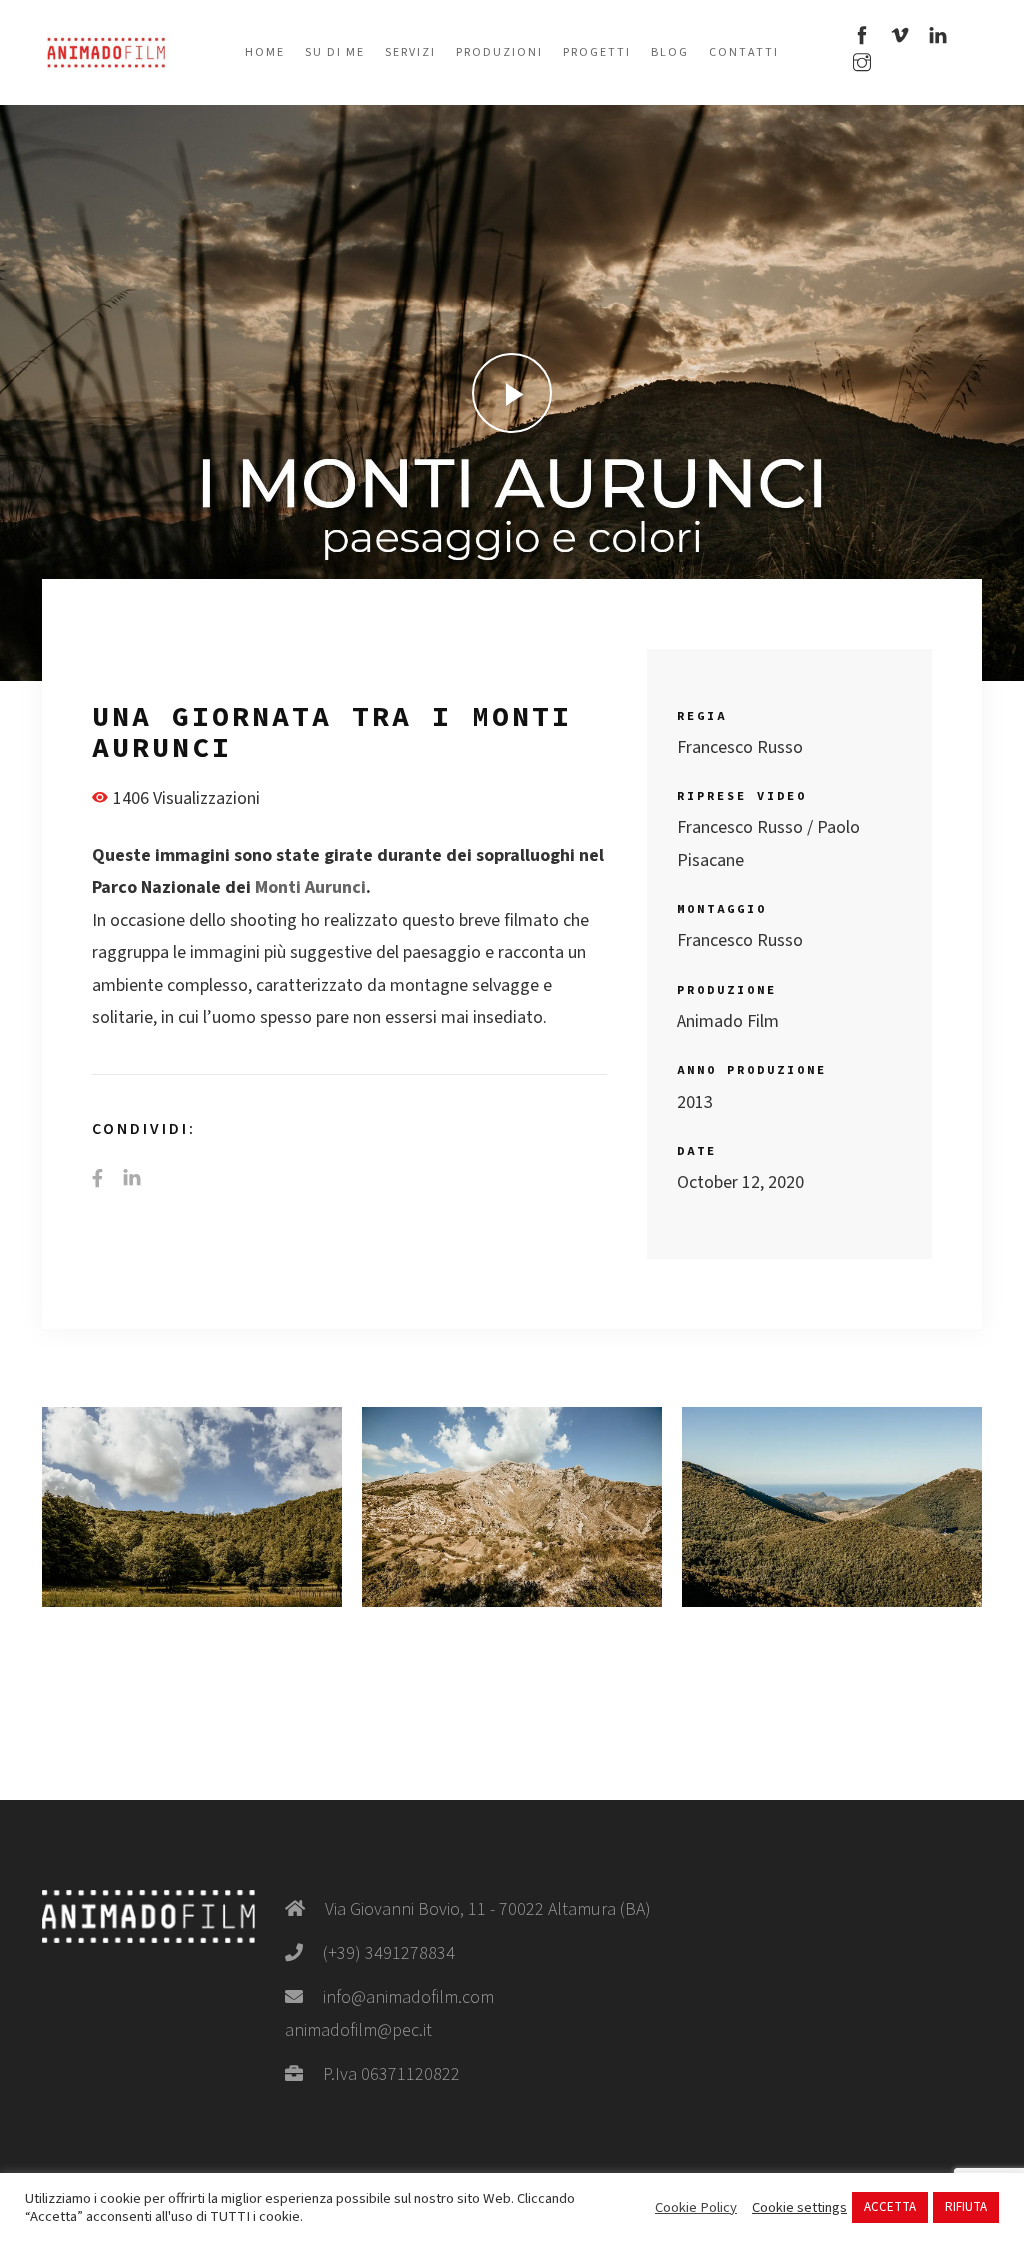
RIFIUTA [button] (966, 2207)
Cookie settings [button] (799, 2208)
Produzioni (499, 52)
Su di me (335, 52)
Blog (670, 52)
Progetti (597, 52)
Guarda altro (192, 1507)
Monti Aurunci (310, 887)
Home (265, 52)
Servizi (410, 52)
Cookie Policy (696, 2208)
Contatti (744, 52)
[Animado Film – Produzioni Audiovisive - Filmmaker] (106, 51)
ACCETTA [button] (890, 2207)
